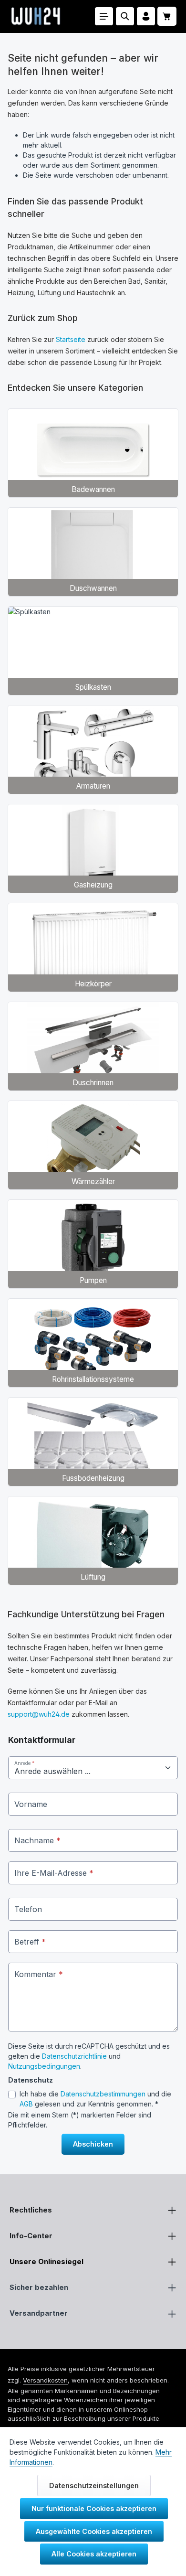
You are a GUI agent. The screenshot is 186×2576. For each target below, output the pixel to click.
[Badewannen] (93, 453)
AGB (26, 2104)
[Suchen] (125, 16)
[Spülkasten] (93, 651)
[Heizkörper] (93, 947)
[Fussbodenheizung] (93, 1442)
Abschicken (93, 2144)
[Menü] (104, 16)
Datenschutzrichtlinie (74, 2056)
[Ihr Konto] (146, 16)
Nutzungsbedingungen (44, 2066)
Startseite (71, 339)
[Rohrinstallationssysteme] (93, 1343)
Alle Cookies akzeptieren (94, 2554)
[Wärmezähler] (93, 1145)
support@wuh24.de (39, 1714)
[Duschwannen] (93, 552)
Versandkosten (45, 2380)
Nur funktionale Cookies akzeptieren (94, 2508)
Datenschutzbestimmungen (103, 2094)
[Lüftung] (93, 1541)
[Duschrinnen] (93, 1046)
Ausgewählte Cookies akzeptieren (94, 2531)
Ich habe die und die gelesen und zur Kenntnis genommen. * (95, 2099)
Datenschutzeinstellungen (94, 2485)
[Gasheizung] (93, 849)
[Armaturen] (93, 750)
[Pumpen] (93, 1244)
